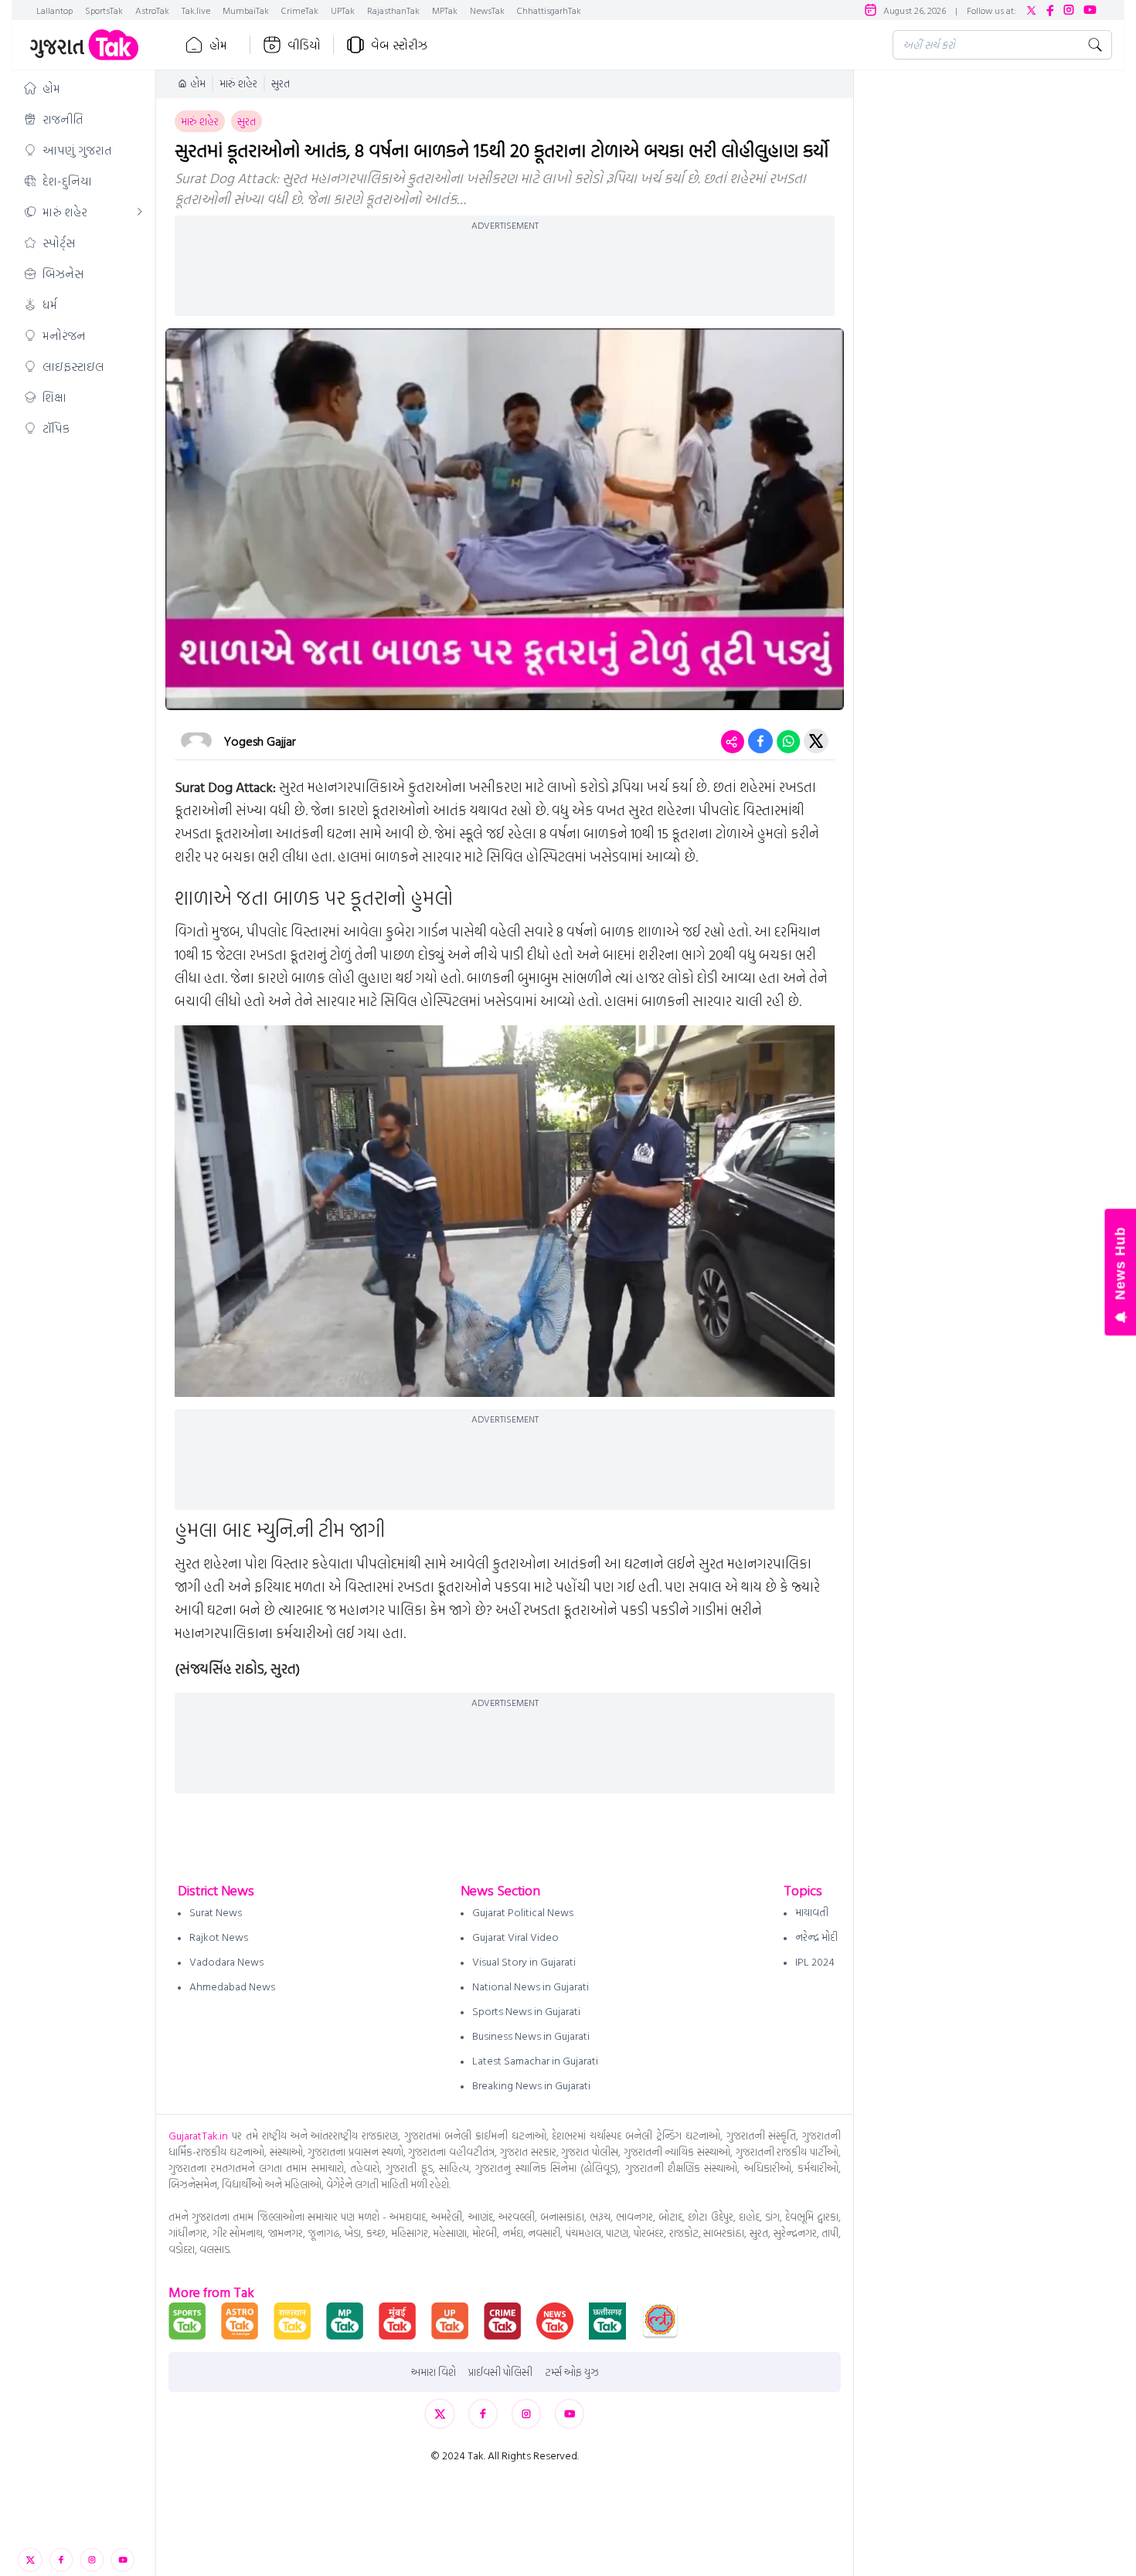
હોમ (218, 45)
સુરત (281, 83)
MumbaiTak (246, 10)
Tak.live (196, 10)
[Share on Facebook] (760, 741)
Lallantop (54, 10)
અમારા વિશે (434, 2372)
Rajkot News (219, 1937)
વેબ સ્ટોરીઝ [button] (399, 45)
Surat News (216, 1912)
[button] (83, 88)
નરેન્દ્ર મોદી (816, 1937)
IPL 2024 (815, 1961)
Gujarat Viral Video (515, 1937)
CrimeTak (300, 10)
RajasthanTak (393, 10)
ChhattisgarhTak (549, 10)
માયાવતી (812, 1912)
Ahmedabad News (232, 1986)
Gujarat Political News (523, 1912)
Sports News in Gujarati (526, 2011)
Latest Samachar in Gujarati (535, 2060)
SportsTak (104, 10)
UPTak (343, 10)
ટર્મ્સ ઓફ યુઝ (572, 2372)
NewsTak (487, 10)
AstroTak (152, 10)
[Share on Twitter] (816, 741)
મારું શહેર (238, 83)
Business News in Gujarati (531, 2036)
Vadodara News (226, 1961)
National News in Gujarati (531, 1986)
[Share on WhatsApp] (788, 741)
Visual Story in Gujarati (524, 1961)
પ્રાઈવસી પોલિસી (500, 2372)
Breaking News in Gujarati (531, 2085)
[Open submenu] (140, 212)
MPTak (445, 10)
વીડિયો (304, 45)
